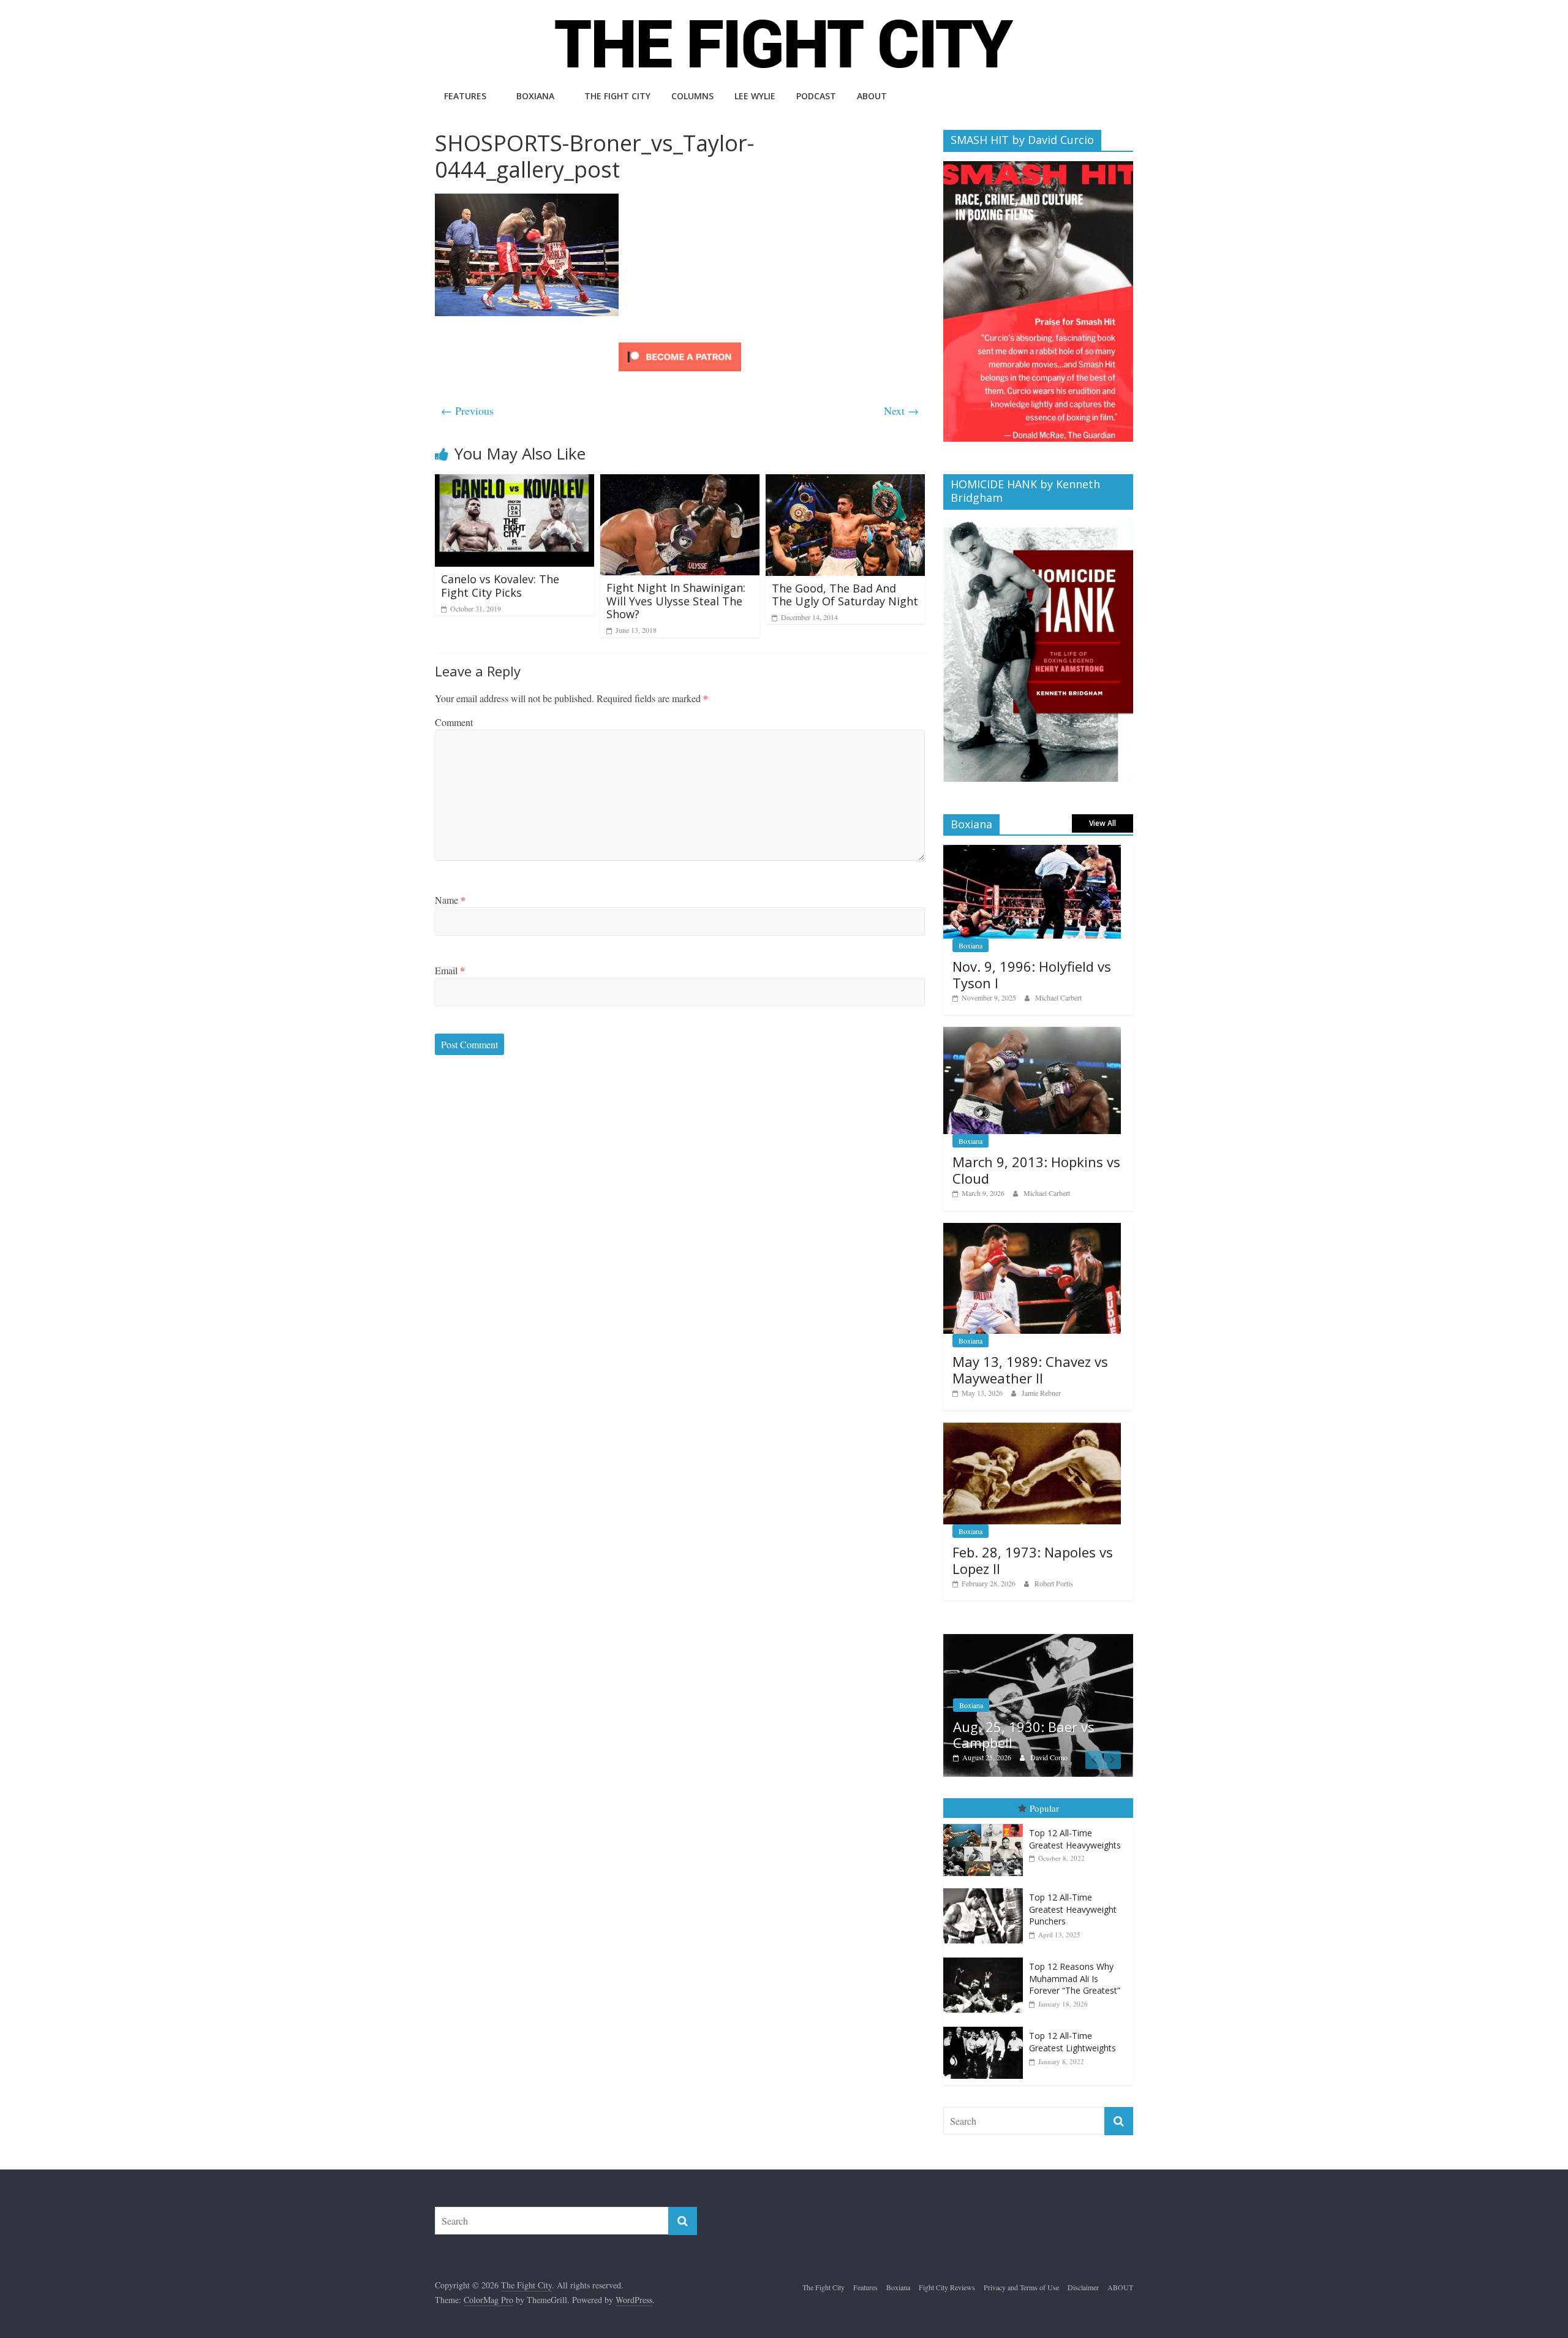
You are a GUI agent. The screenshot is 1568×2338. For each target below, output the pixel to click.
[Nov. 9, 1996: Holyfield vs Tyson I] (1032, 851)
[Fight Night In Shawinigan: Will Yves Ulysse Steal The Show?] (680, 482)
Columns (692, 96)
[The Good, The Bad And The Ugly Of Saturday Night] (845, 482)
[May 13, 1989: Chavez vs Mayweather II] (1032, 1229)
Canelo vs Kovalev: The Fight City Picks (500, 586)
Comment (454, 722)
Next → (901, 410)
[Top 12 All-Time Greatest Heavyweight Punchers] (986, 1871)
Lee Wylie (755, 96)
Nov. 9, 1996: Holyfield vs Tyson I (1032, 974)
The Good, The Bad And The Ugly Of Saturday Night (845, 595)
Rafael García (1050, 1740)
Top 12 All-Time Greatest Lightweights (1072, 2025)
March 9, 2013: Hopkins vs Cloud (1036, 1170)
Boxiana (535, 96)
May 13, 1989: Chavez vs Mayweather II (1030, 1369)
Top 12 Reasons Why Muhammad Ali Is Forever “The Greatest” (1075, 1961)
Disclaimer (1083, 2269)
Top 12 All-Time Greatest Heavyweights (1075, 1822)
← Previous (467, 410)
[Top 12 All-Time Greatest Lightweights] (986, 2010)
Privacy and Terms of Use (1021, 2269)
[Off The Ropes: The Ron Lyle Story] (1038, 1640)
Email (450, 970)
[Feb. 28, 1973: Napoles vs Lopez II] (1032, 1429)
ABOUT (872, 96)
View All (1102, 823)
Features (465, 96)
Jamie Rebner (1041, 1393)
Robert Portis (1054, 1583)
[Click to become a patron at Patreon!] (680, 344)
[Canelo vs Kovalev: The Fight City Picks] (514, 482)
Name (450, 900)
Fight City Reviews (987, 1687)
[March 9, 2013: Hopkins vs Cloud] (1032, 1033)
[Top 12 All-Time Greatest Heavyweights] (986, 1807)
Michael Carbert (1058, 997)
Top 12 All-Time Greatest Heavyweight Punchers (1073, 1891)
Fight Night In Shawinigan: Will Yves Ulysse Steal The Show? (676, 601)
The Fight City (617, 96)
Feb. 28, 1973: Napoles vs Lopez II (1033, 1560)
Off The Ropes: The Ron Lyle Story (1042, 1717)
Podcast (816, 96)
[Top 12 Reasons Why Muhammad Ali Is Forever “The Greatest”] (986, 1941)
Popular (1044, 1790)
